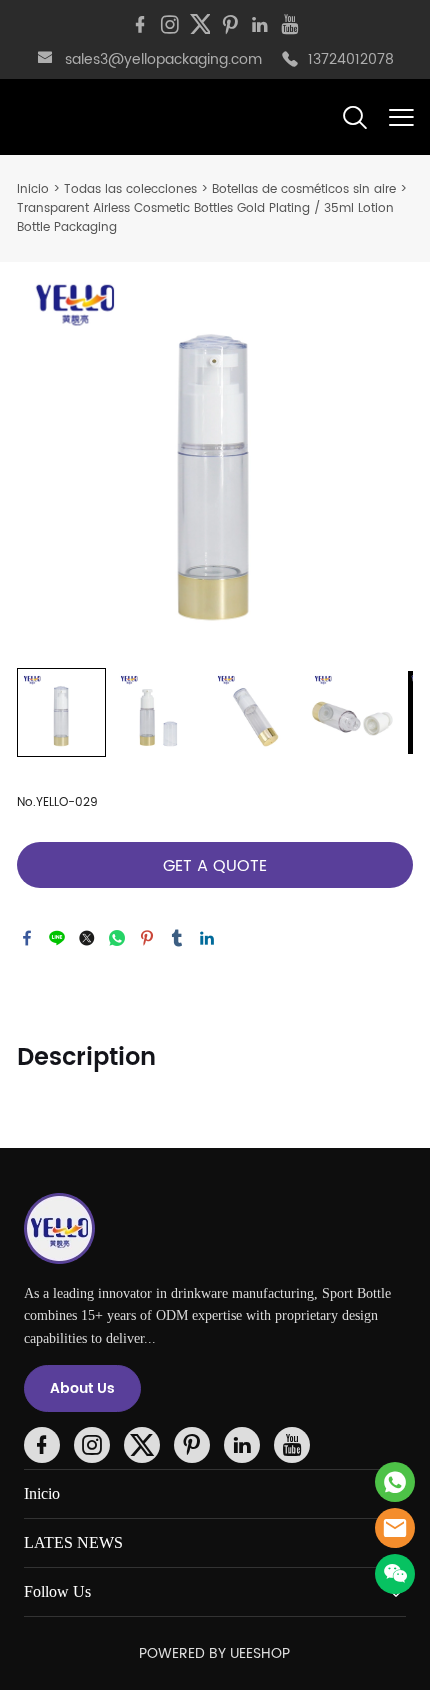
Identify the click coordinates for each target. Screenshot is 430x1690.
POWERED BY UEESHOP (214, 1653)
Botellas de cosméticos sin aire (304, 189)
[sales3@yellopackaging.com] (45, 60)
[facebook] (140, 25)
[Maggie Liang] (395, 1482)
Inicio (33, 189)
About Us (82, 1388)
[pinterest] (230, 25)
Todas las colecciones (130, 189)
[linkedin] (260, 25)
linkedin (207, 938)
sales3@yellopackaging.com (163, 59)
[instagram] (170, 25)
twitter (87, 938)
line (57, 938)
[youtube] (290, 25)
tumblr (177, 938)
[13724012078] (290, 60)
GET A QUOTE (215, 866)
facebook (27, 938)
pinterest (147, 938)
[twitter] (200, 25)
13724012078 (351, 59)
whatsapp (117, 938)
